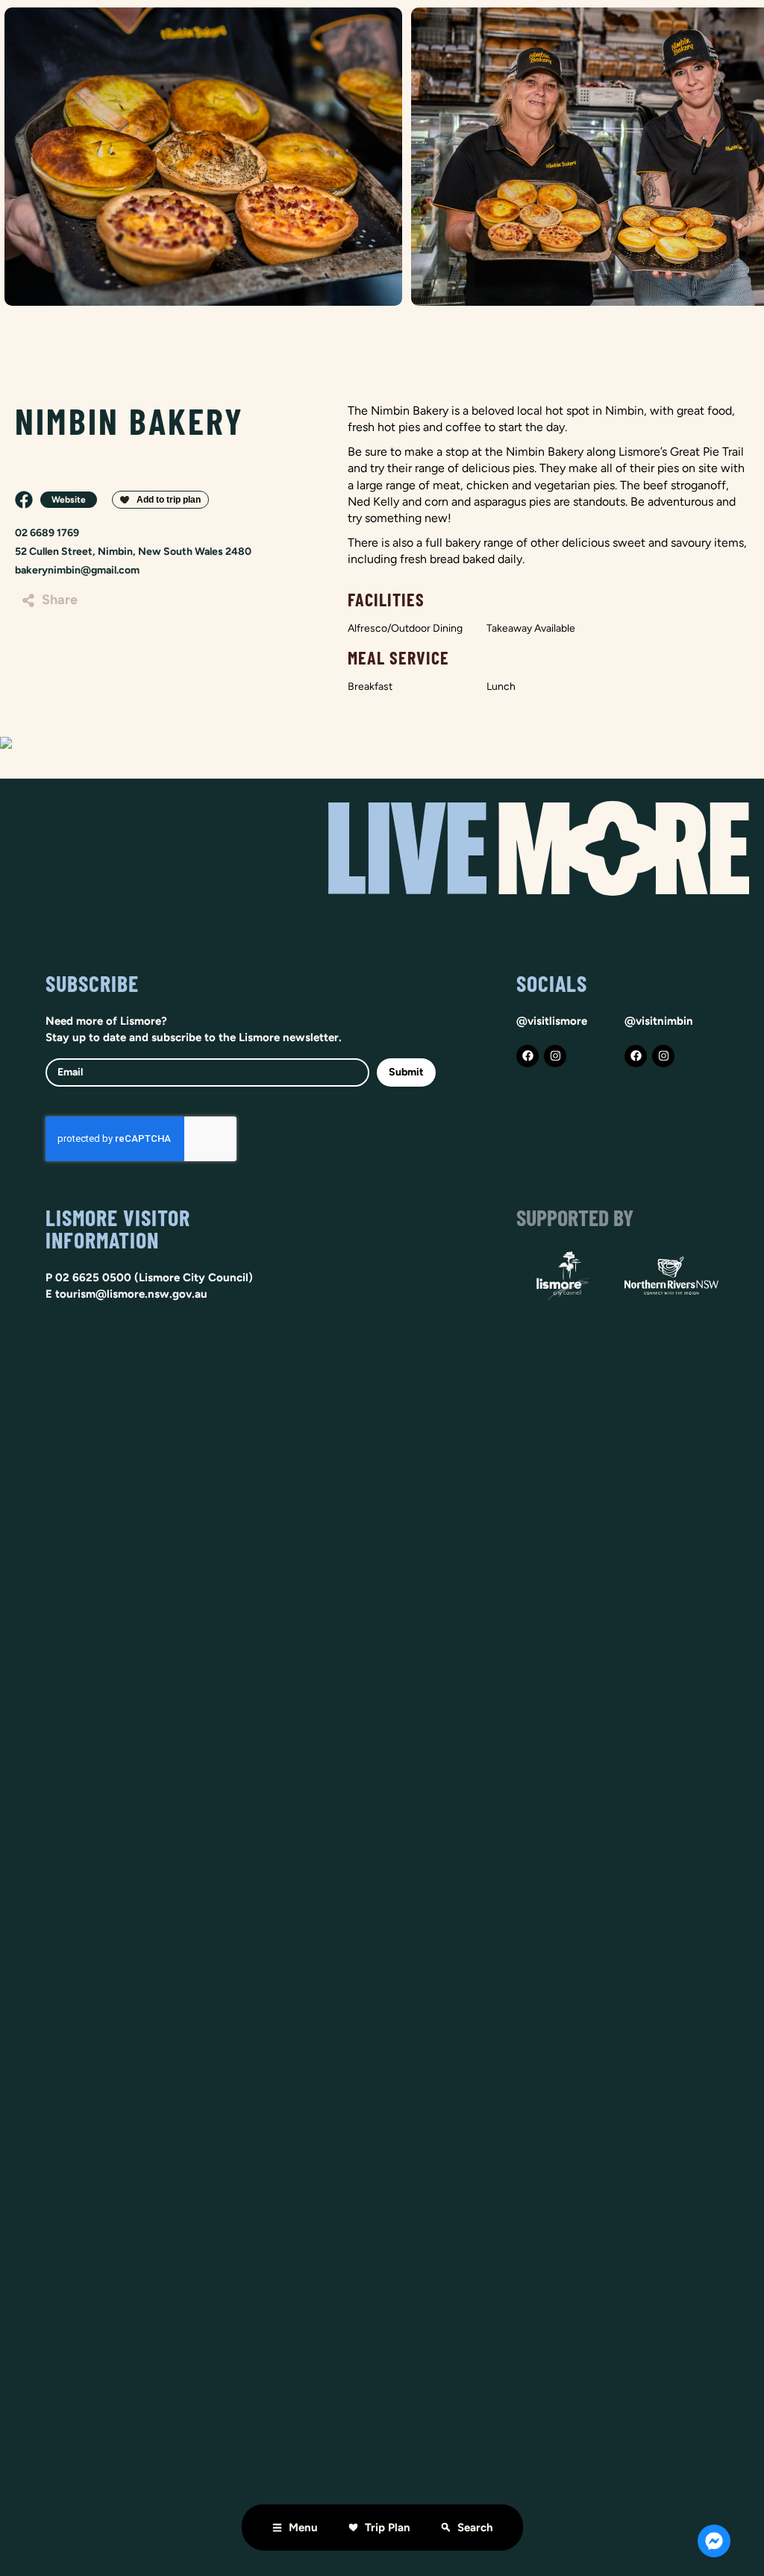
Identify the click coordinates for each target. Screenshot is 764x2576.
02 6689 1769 (47, 533)
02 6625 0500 (93, 1278)
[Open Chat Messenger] (714, 2541)
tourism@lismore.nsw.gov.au (131, 1294)
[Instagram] (555, 1056)
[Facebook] (527, 1056)
